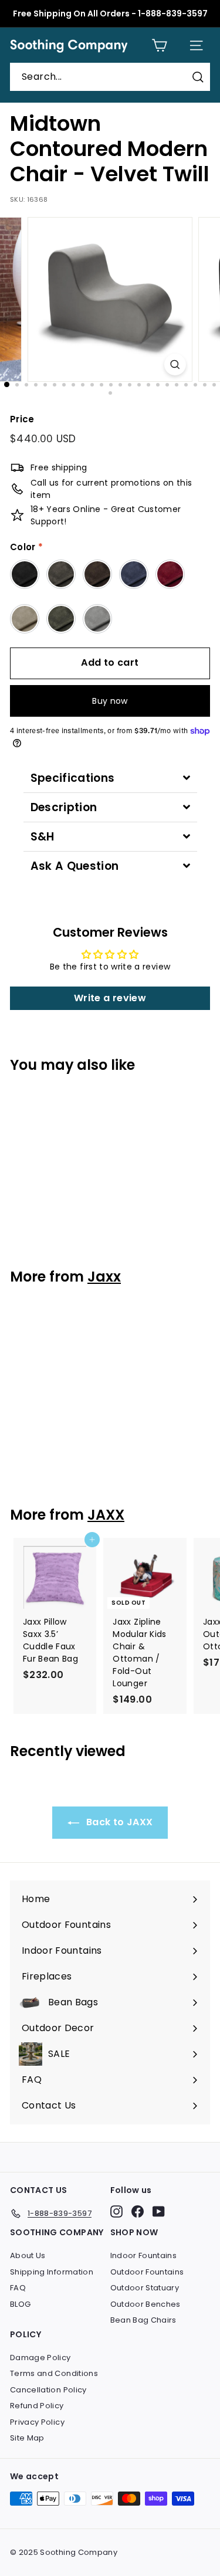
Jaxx (104, 1277)
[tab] (110, 778)
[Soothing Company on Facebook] (138, 2211)
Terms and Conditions (54, 2373)
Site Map (27, 2438)
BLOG (20, 2304)
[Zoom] (175, 365)
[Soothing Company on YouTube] (159, 2211)
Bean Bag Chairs (143, 2320)
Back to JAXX (119, 1822)
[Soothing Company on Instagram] (116, 2211)
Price (22, 419)
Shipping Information (52, 2272)
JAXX (106, 1515)
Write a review (110, 998)
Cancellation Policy (48, 2390)
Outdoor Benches (145, 2304)
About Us (28, 2255)
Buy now (110, 701)
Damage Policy (40, 2358)
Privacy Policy (37, 2422)
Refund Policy (37, 2406)
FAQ (18, 2288)
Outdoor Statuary (145, 2288)
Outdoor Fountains (147, 2272)
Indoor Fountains (144, 2255)
